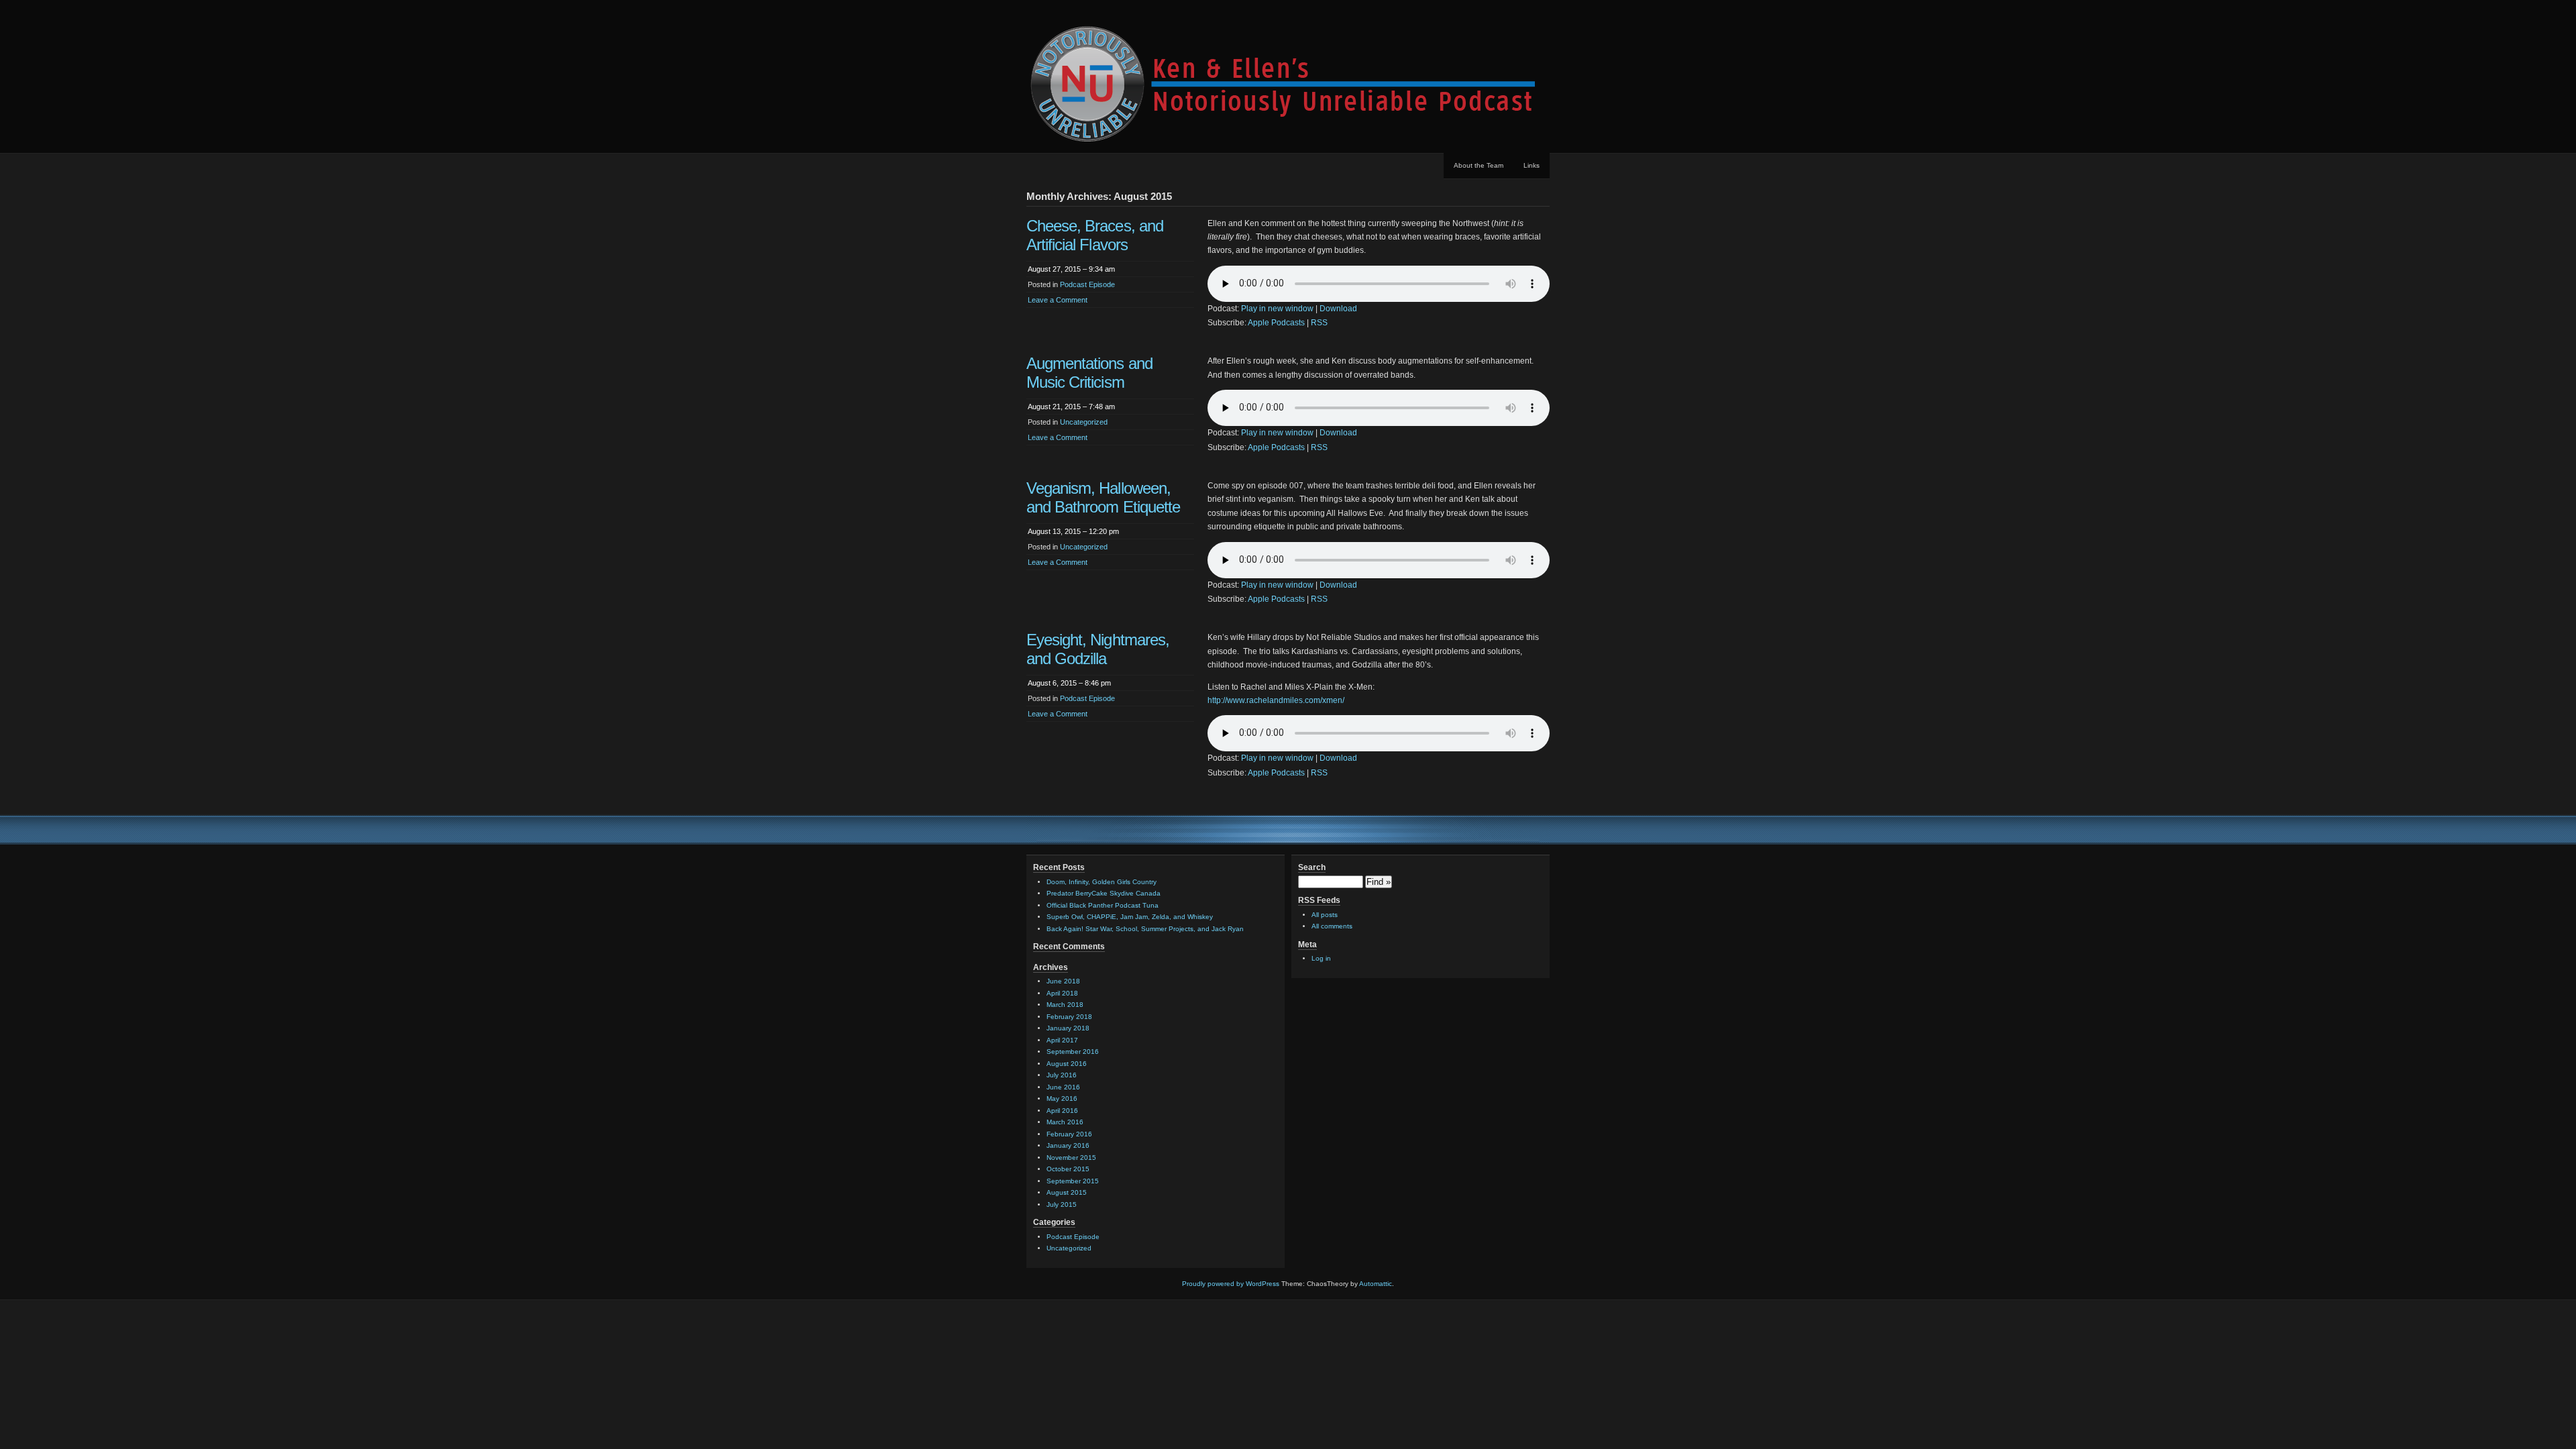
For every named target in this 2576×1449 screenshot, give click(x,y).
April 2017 (1062, 1040)
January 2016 (1068, 1145)
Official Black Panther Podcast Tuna (1103, 905)
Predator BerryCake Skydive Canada (1104, 893)
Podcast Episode (1087, 284)
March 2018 (1065, 1005)
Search (1312, 867)
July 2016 (1062, 1075)
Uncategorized (1084, 422)
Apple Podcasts (1276, 323)
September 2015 (1073, 1181)
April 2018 (1062, 993)
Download (1338, 309)
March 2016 (1065, 1122)
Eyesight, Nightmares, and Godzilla (1098, 649)
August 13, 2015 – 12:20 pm (1073, 531)
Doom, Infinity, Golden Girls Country (1102, 882)
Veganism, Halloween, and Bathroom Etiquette (1103, 497)
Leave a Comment (1058, 300)
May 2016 (1062, 1098)
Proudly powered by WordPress (1231, 1284)
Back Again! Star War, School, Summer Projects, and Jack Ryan (1145, 929)
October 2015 (1068, 1169)
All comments (1332, 926)
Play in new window (1277, 309)
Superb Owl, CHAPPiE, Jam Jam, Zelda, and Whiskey (1130, 917)
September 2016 (1073, 1052)
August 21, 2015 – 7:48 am (1071, 407)
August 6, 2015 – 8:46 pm (1069, 683)
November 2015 (1071, 1158)
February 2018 (1069, 1017)
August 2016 (1067, 1064)
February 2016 (1069, 1134)
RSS (1319, 323)
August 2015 (1067, 1192)
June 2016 (1063, 1087)
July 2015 (1062, 1204)
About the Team (1479, 165)
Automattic (1376, 1284)
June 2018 (1063, 981)
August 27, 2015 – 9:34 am (1071, 269)
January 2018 (1068, 1028)
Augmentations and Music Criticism (1089, 373)
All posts (1325, 915)
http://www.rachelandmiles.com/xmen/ (1276, 700)
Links (1532, 165)
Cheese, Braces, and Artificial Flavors (1095, 235)
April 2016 (1062, 1111)
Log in (1321, 958)
